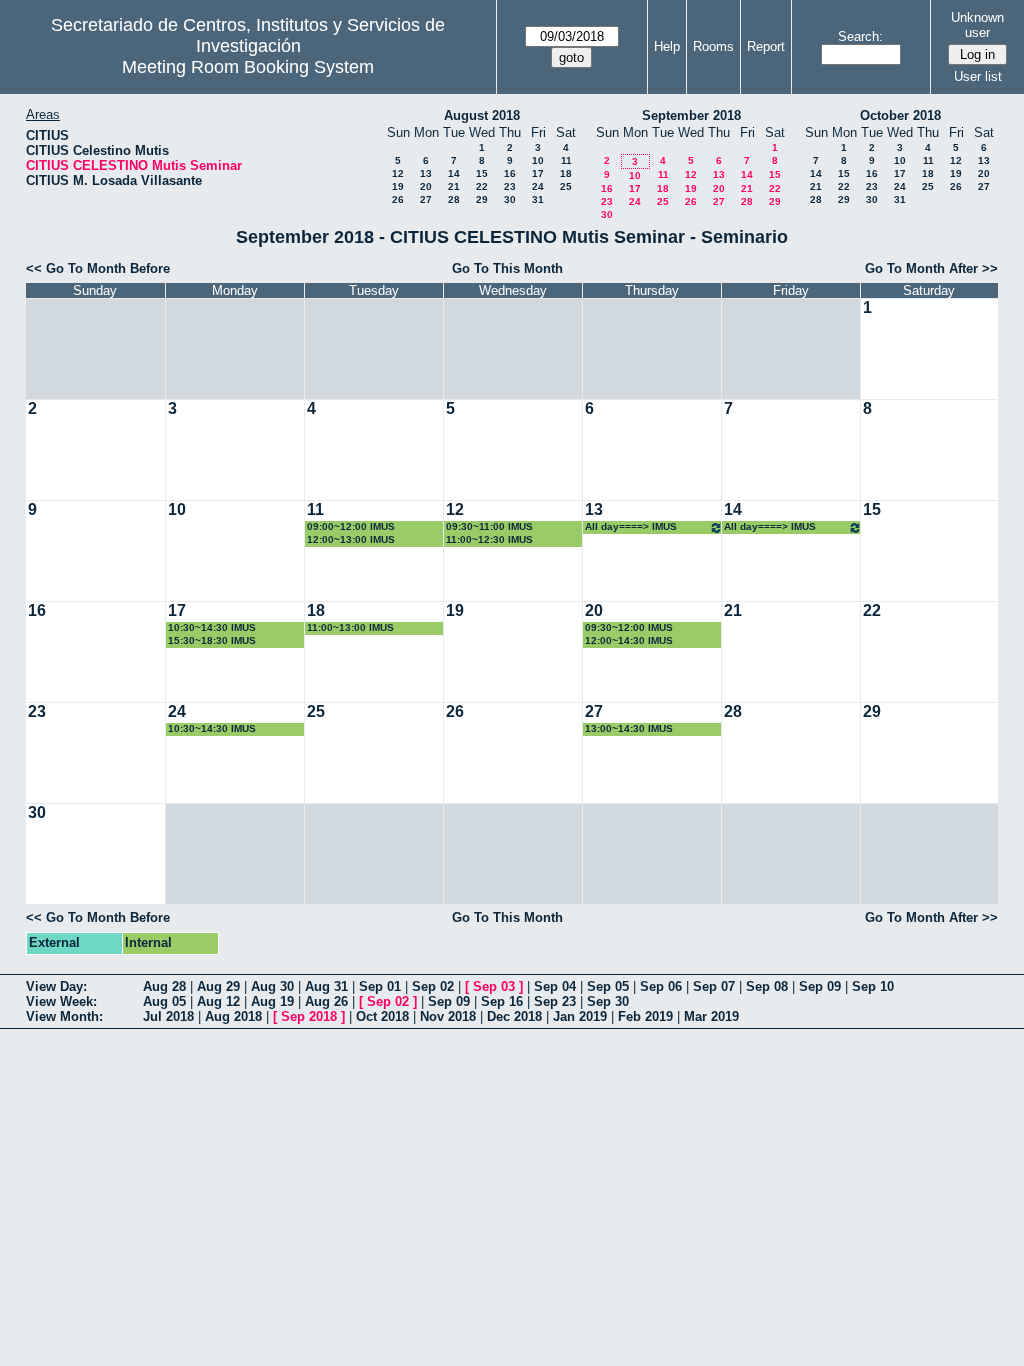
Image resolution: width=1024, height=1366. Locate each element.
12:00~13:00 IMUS (351, 539)
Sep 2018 (309, 1016)
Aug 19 (272, 1001)
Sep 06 (661, 986)
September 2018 (691, 115)
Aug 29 (218, 986)
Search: (860, 36)
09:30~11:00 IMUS (489, 526)
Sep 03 (494, 986)
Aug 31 (326, 986)
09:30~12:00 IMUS (629, 627)
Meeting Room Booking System (248, 67)
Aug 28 (164, 986)
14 (454, 173)
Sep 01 (380, 986)
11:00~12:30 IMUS (489, 539)
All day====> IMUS (631, 526)
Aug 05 (164, 1001)
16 (510, 173)
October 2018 (900, 115)
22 (482, 186)
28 (454, 199)
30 (510, 199)
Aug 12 (218, 1001)
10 (538, 160)
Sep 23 (555, 1001)
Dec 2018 (514, 1016)
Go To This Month (507, 268)
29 (482, 199)
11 (566, 160)
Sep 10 (873, 986)
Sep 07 (714, 986)
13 (426, 173)
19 (398, 186)
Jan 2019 (580, 1016)
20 (426, 186)
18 (566, 173)
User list (978, 76)
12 (398, 173)
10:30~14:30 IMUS (212, 627)
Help (667, 46)
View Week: (61, 1001)
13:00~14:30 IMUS (629, 728)
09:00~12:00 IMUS (351, 526)
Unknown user (977, 25)
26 (398, 199)
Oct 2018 (382, 1016)
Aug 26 (326, 1001)
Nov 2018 (448, 1016)
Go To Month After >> (931, 268)
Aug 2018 (233, 1016)
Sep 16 (502, 1001)
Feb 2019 (645, 1016)
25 (566, 186)
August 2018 (482, 115)
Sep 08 (767, 986)
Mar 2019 (711, 1016)
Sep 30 (608, 1001)
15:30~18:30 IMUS (212, 640)
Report (766, 46)
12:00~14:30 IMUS (629, 640)
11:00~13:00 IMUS (350, 627)
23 (510, 186)
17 (538, 173)
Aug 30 (272, 986)
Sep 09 (820, 986)
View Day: (56, 986)
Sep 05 (608, 986)
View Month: (64, 1016)
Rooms (713, 46)
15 (482, 173)
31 (538, 199)
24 (538, 186)
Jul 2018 (168, 1016)
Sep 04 (555, 986)
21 (454, 186)
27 (426, 199)
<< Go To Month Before (98, 268)
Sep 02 (433, 986)
